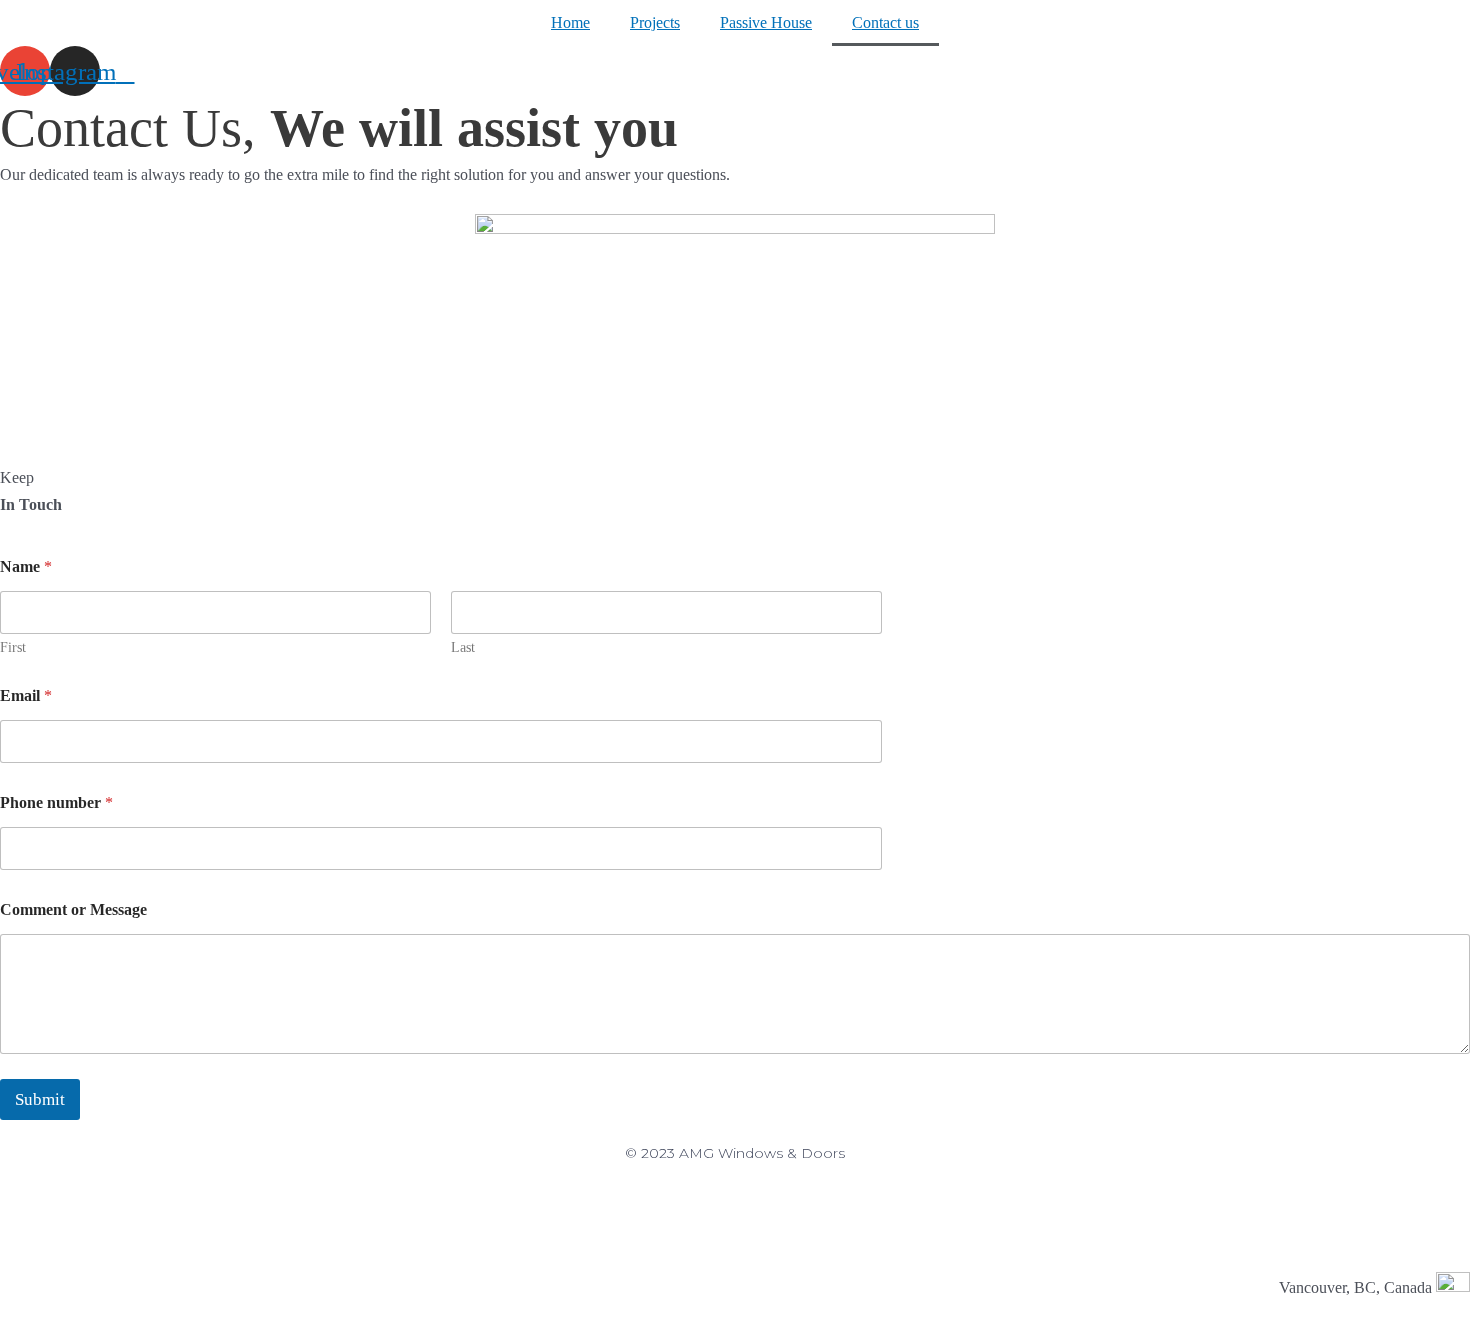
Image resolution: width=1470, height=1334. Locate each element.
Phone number (56, 802)
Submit (40, 1099)
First (13, 647)
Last (463, 647)
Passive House (766, 22)
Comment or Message (73, 909)
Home (570, 22)
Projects (655, 22)
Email (26, 695)
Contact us (885, 22)
